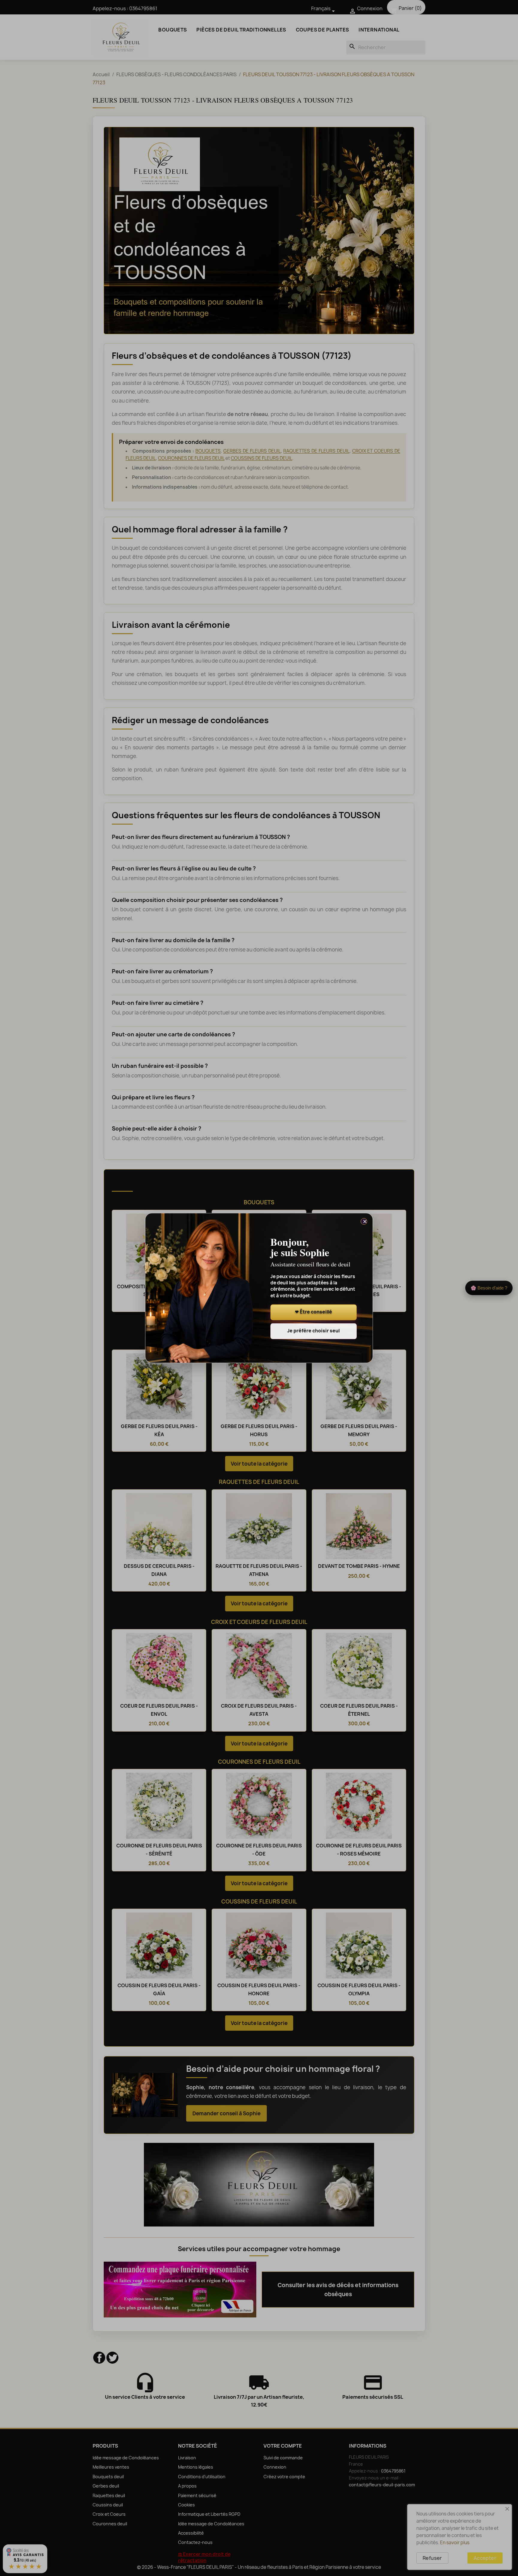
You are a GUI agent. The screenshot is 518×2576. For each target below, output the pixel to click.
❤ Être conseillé (314, 1312)
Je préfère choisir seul (313, 1331)
